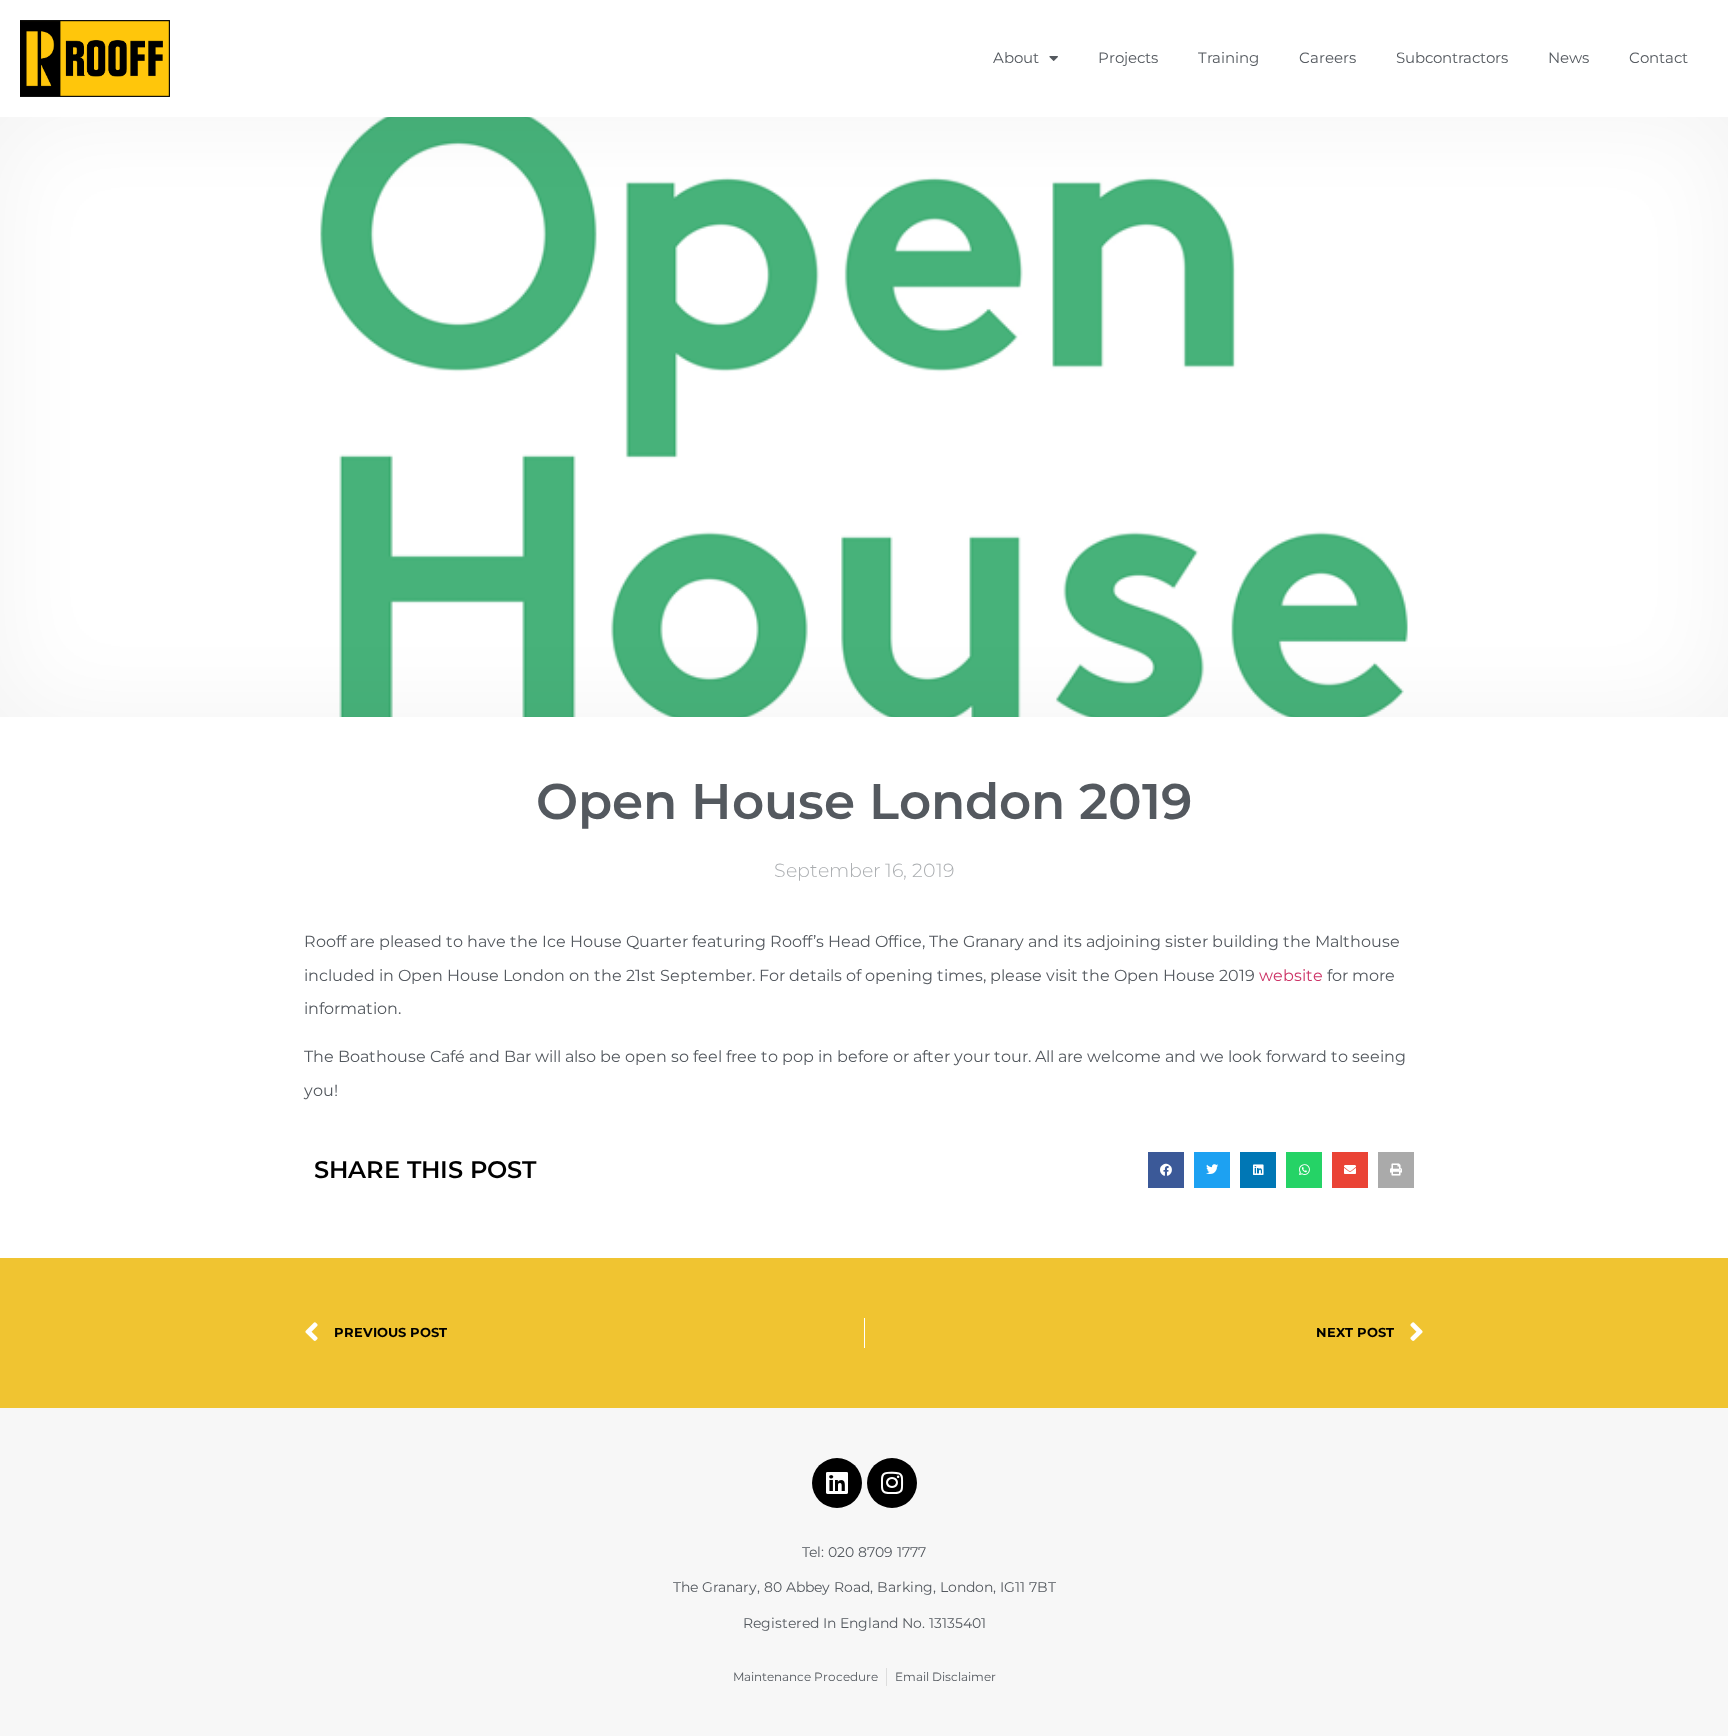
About (1016, 57)
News (1568, 57)
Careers (1327, 57)
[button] (1166, 1170)
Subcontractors (1452, 57)
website (1291, 975)
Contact (1658, 57)
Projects (1128, 57)
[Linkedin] (837, 1483)
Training (1228, 57)
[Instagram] (892, 1483)
